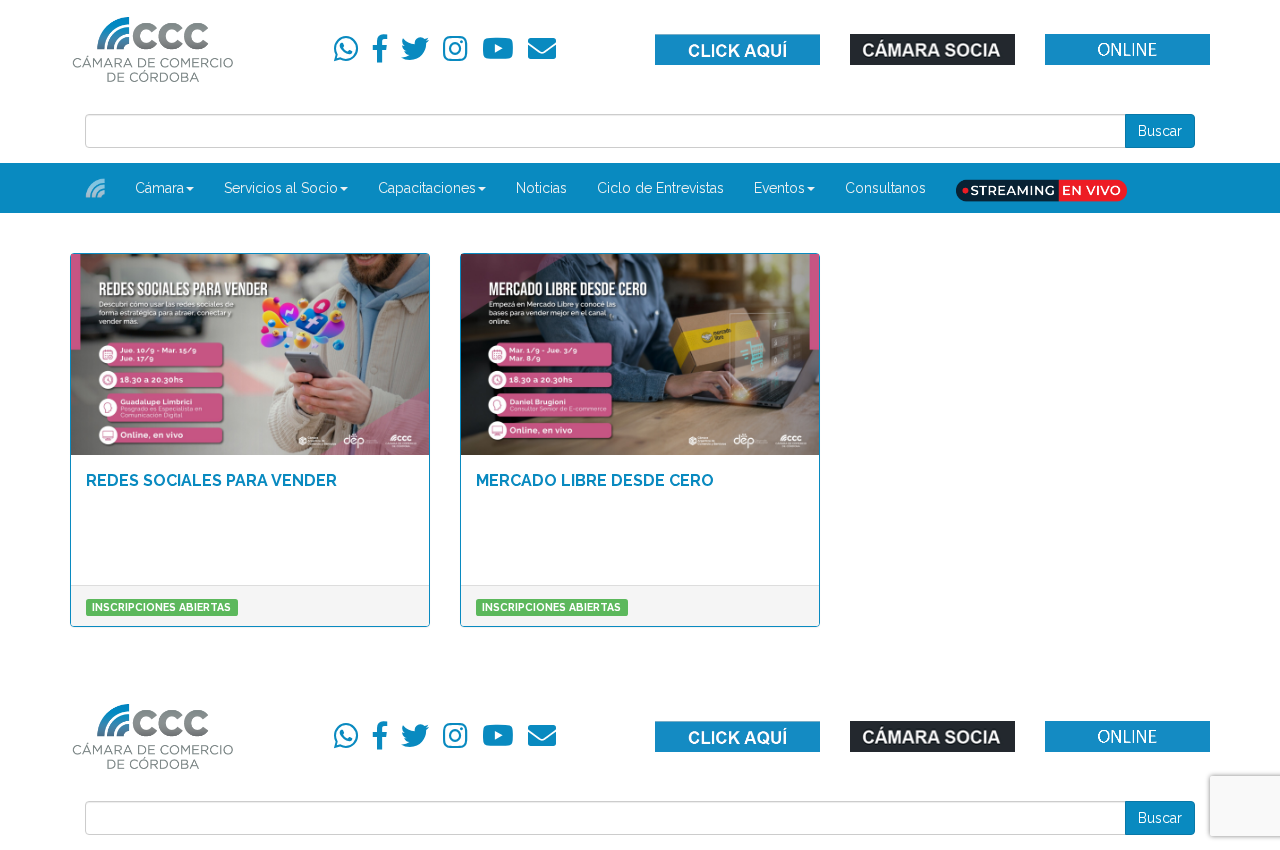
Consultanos (885, 188)
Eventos (779, 188)
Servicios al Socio (281, 188)
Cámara (159, 188)
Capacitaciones (427, 188)
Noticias (541, 188)
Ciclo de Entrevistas (660, 188)
